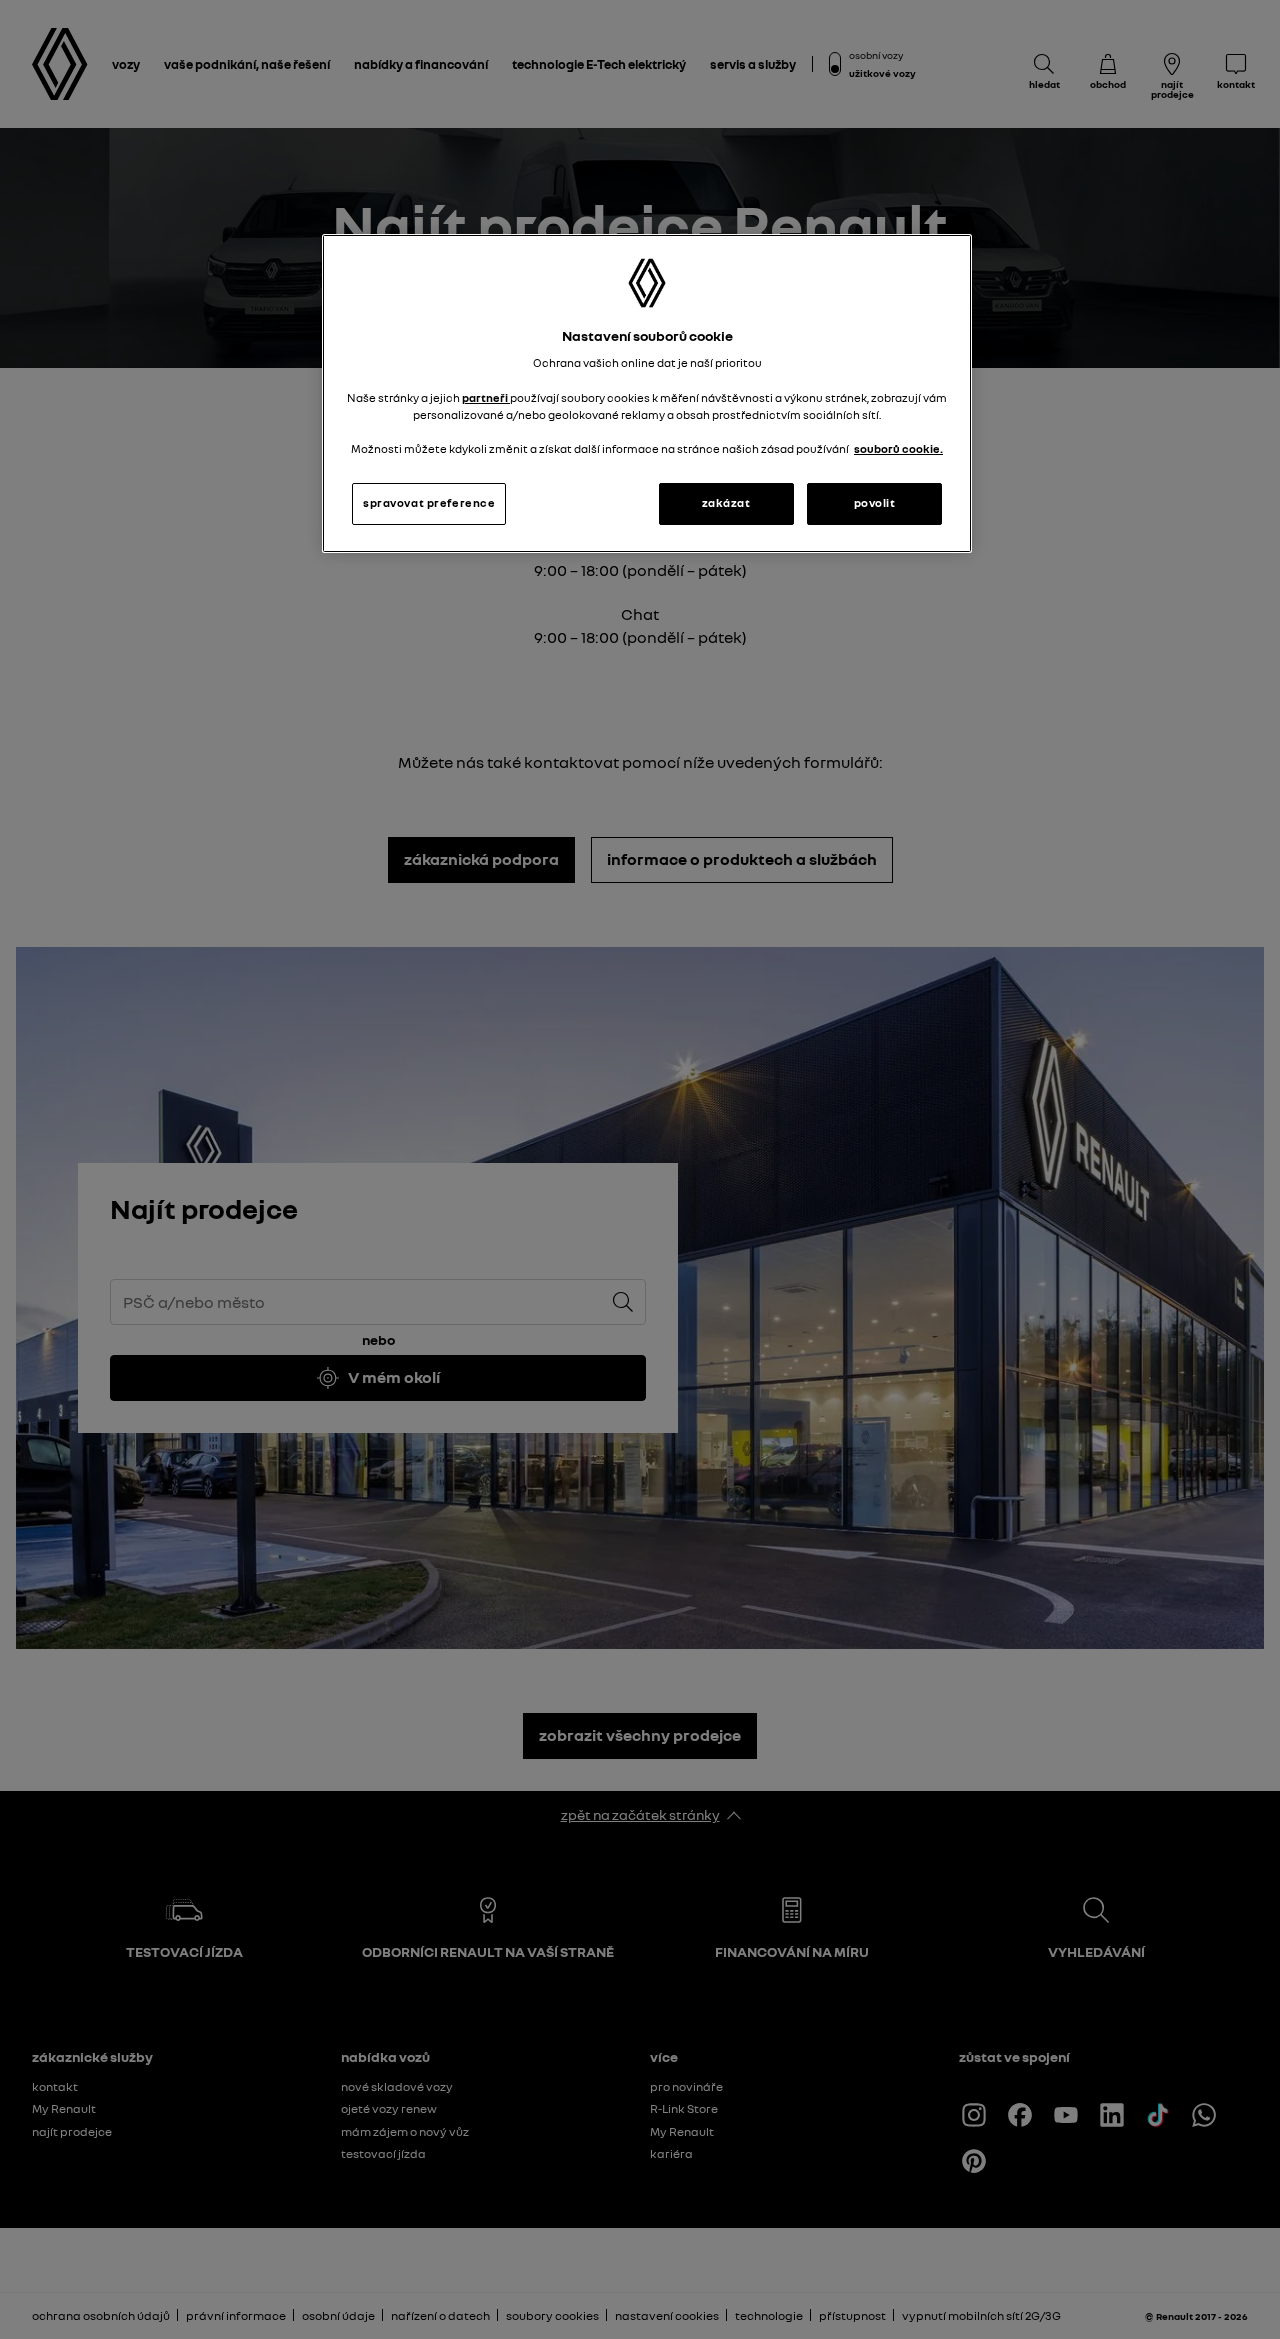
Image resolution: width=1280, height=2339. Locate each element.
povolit (875, 503)
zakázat (726, 503)
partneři (486, 398)
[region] (647, 393)
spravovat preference (429, 503)
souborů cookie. (898, 449)
